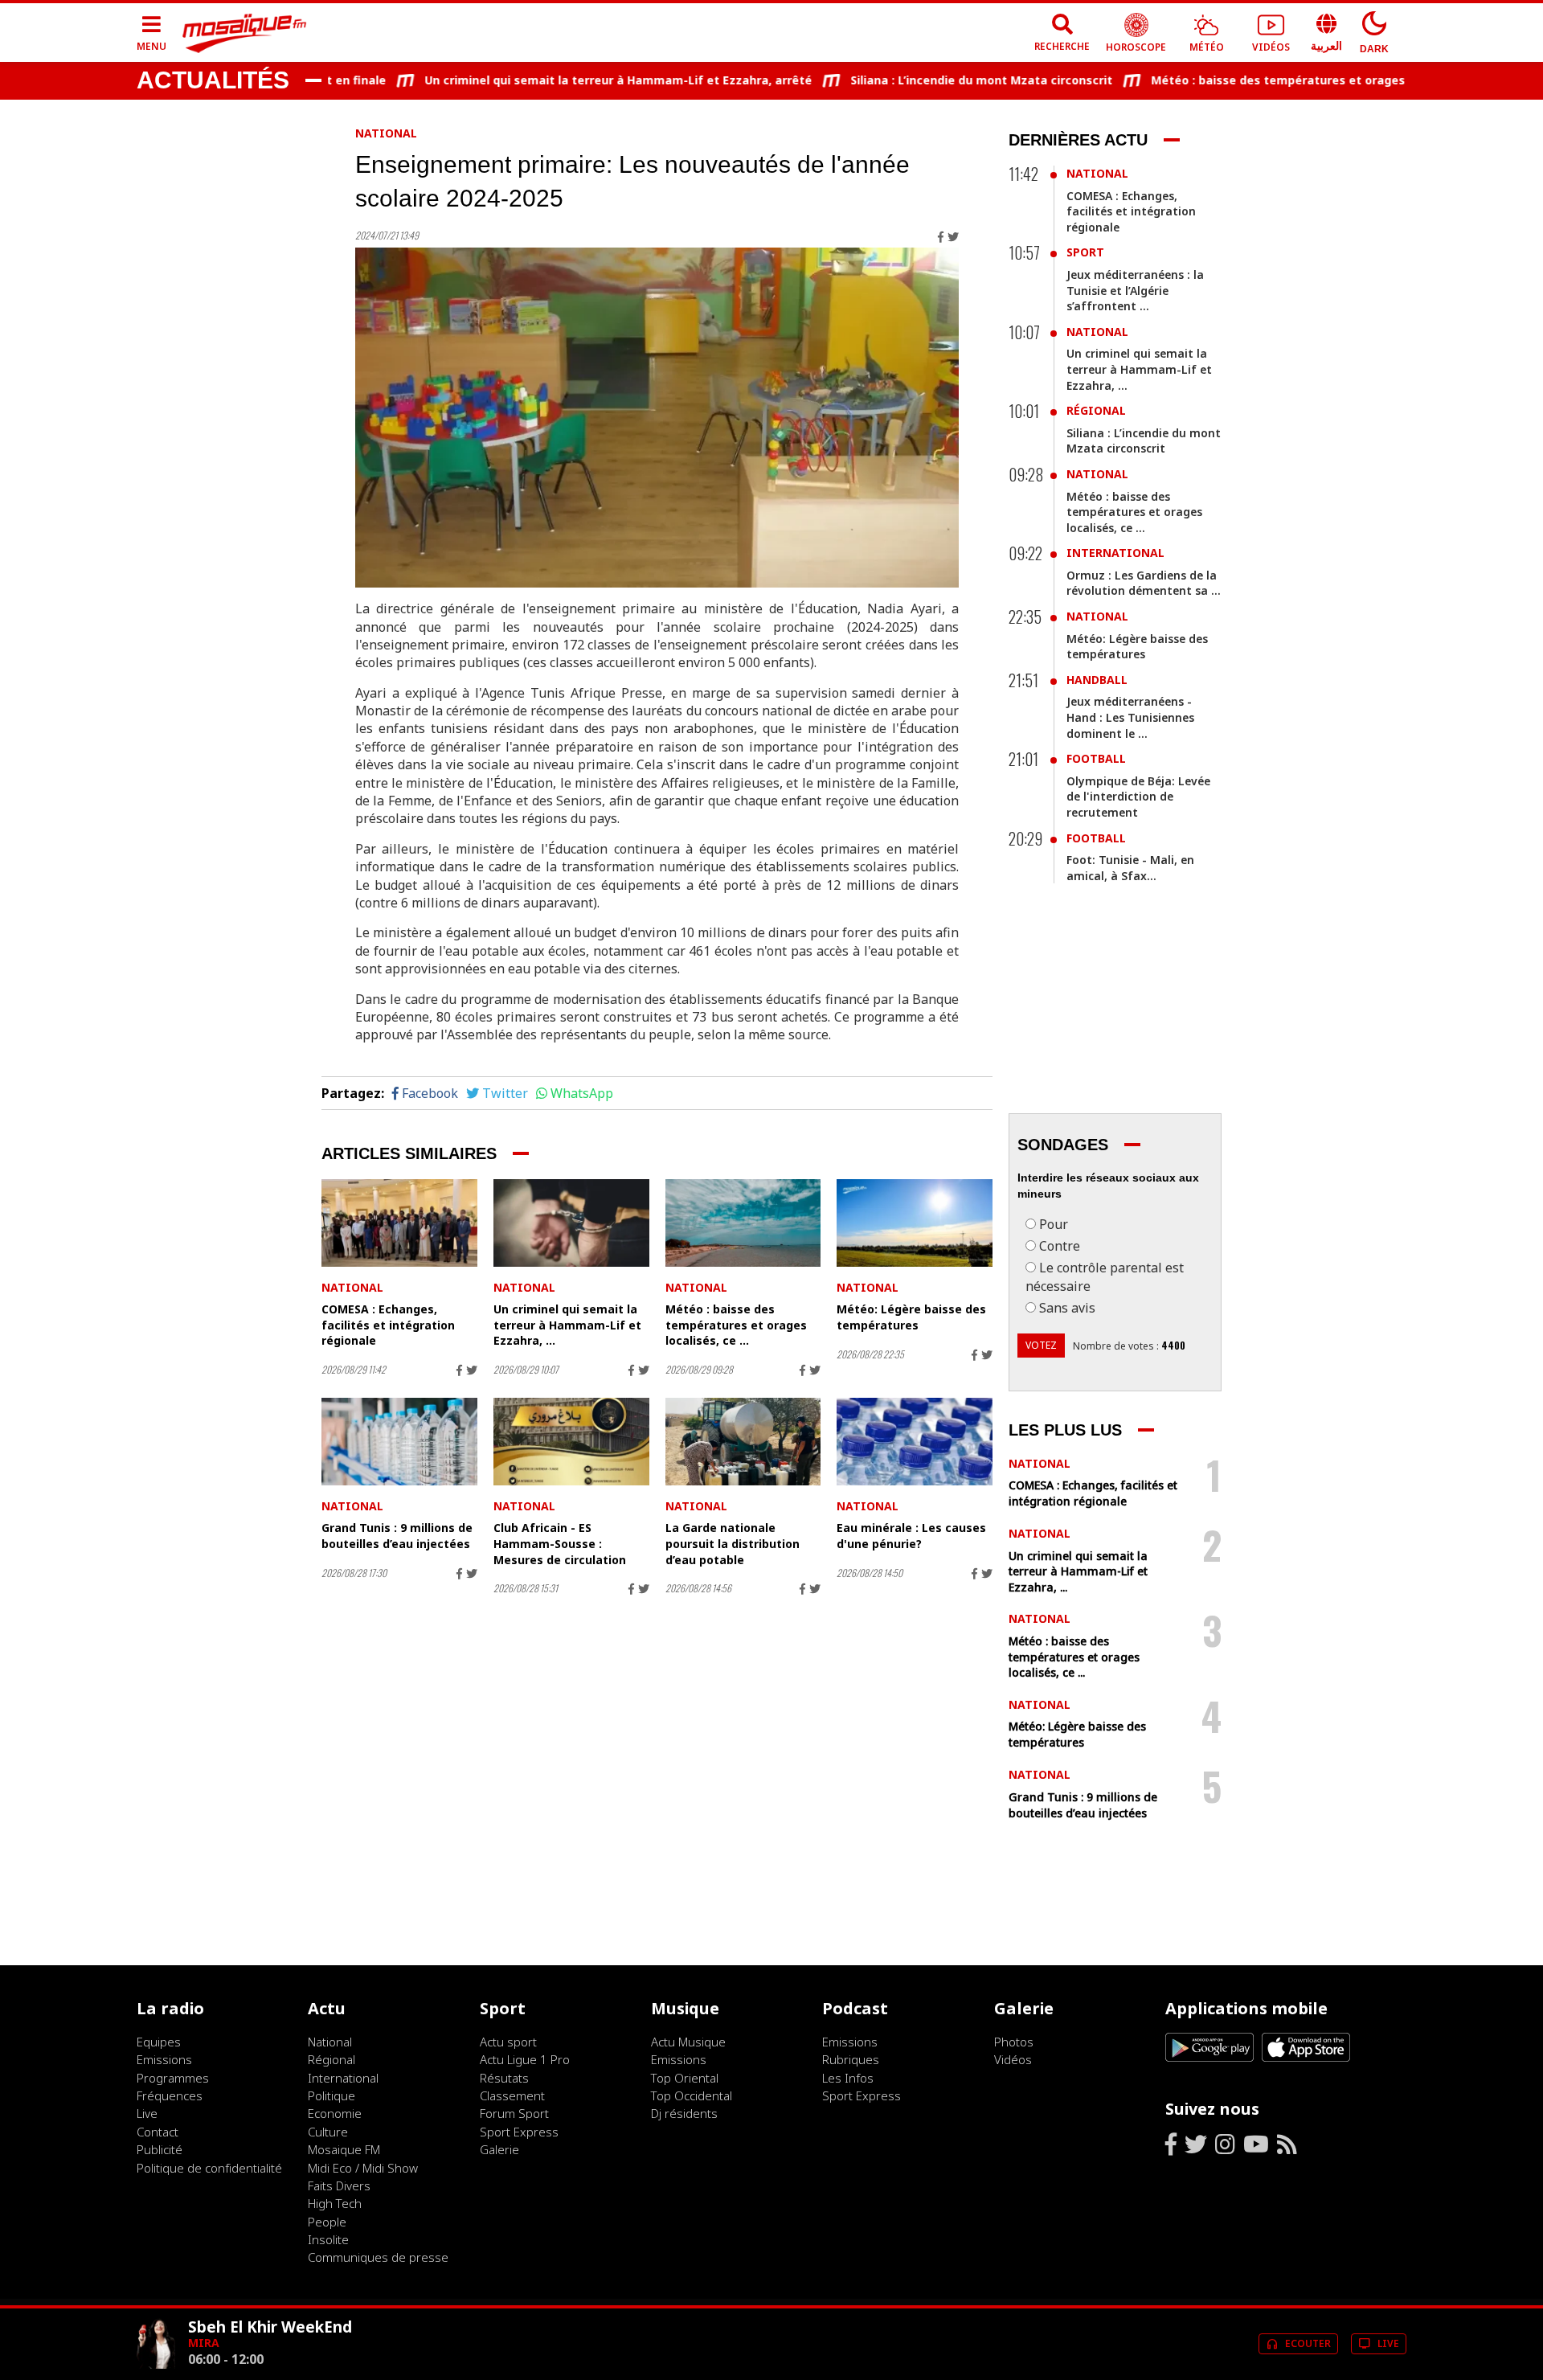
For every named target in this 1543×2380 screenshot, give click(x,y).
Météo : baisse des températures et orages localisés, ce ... (736, 1325)
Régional (1096, 410)
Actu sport (508, 2042)
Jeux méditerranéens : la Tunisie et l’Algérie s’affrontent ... (1135, 290)
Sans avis (1067, 1308)
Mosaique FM (344, 2149)
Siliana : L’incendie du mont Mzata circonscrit (934, 80)
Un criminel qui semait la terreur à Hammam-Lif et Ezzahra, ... (567, 1325)
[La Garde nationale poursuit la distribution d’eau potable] (743, 1442)
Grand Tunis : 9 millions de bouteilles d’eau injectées (397, 1536)
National (386, 133)
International (1115, 553)
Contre (1060, 1246)
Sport (1085, 252)
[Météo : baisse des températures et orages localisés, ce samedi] (743, 1223)
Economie (335, 2113)
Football (1096, 758)
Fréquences (170, 2095)
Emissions (164, 2059)
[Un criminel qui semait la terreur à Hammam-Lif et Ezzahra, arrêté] (571, 1223)
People (327, 2222)
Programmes (173, 2078)
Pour (1054, 1224)
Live (147, 2113)
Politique (332, 2095)
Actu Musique (688, 2042)
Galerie (499, 2149)
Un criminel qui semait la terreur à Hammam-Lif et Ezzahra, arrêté (571, 80)
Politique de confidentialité (209, 2168)
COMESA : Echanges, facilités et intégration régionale (388, 1325)
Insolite (328, 2239)
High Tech (335, 2203)
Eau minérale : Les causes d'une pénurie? (911, 1536)
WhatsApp (582, 1093)
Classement (512, 2095)
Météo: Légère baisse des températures (911, 1317)
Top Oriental (685, 2078)
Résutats (504, 2078)
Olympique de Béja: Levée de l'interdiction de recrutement (1138, 797)
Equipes (159, 2042)
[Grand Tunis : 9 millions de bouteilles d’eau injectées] (399, 1442)
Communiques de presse (378, 2257)
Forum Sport (514, 2113)
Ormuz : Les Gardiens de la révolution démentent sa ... (1144, 583)
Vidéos (1013, 2059)
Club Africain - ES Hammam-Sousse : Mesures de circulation (560, 1543)
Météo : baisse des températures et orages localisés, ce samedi (1290, 80)
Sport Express (519, 2132)
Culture (328, 2132)
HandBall (1097, 680)
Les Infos (848, 2078)
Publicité (160, 2149)
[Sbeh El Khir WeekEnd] (156, 2365)
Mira (204, 2343)
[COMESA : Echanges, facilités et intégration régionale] (399, 1223)
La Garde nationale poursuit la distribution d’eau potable (733, 1543)
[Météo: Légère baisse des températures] (915, 1223)
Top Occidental (692, 2095)
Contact (158, 2132)
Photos (1014, 2042)
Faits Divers (339, 2185)
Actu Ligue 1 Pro (525, 2059)
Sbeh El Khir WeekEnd (270, 2327)
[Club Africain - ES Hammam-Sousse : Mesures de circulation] (571, 1442)
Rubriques (851, 2059)
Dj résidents (684, 2113)
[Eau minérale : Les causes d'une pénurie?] (915, 1442)
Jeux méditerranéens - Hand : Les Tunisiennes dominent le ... (1130, 717)
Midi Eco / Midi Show (363, 2168)
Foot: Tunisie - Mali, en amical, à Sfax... (1130, 868)
